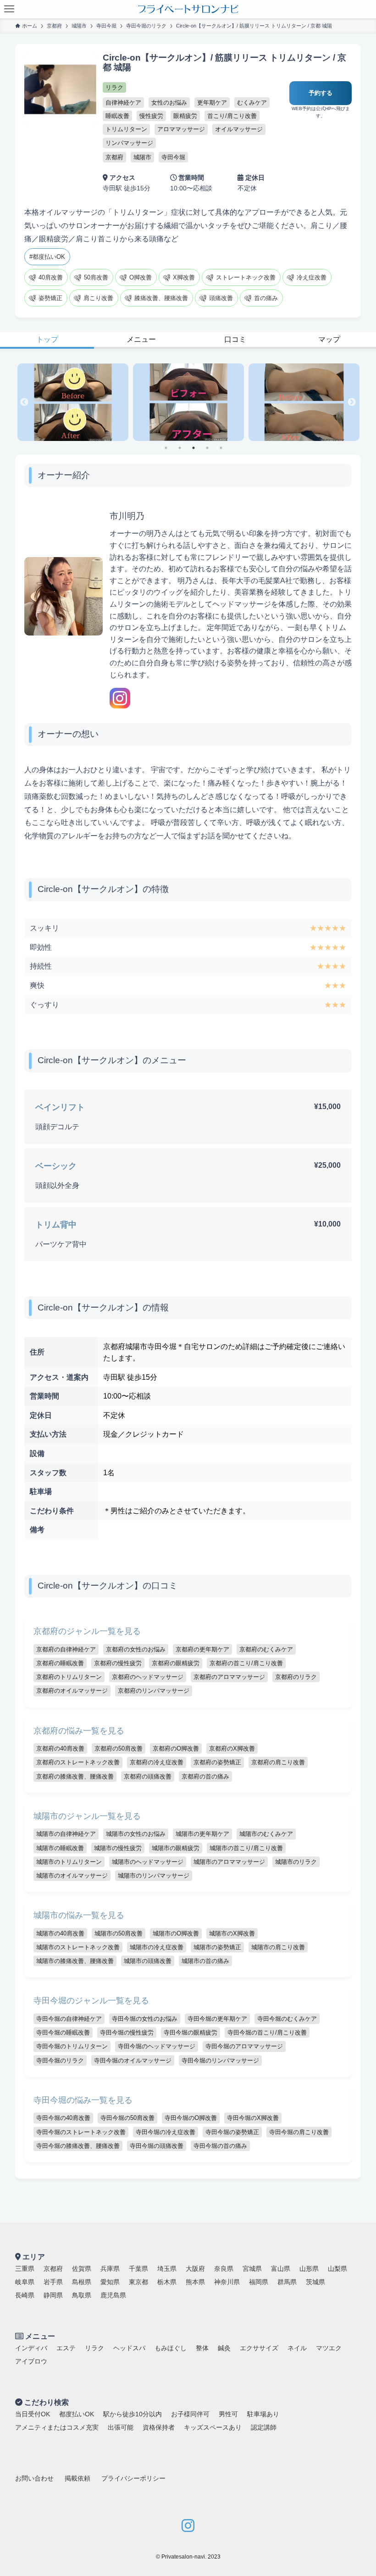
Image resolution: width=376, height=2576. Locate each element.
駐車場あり (263, 2414)
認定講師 (264, 2427)
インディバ (31, 2348)
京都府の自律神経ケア (66, 1649)
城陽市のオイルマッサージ (72, 1876)
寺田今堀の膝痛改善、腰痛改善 (78, 2146)
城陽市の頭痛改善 (148, 1961)
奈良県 (224, 2269)
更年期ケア (212, 103)
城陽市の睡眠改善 (60, 1848)
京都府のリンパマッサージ (154, 1691)
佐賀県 (82, 2269)
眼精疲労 (185, 116)
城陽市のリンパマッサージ (154, 1876)
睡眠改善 (117, 116)
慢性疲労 (151, 116)
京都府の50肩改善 (119, 1748)
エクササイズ (259, 2348)
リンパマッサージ (129, 143)
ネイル (297, 2348)
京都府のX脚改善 (232, 1748)
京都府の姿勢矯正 (217, 1762)
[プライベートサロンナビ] (188, 9)
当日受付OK (33, 2414)
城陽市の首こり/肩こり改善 (246, 1848)
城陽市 (142, 157)
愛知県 (110, 2282)
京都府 (114, 157)
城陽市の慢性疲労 (118, 1848)
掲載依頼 (77, 2478)
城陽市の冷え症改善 (157, 1947)
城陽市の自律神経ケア (66, 1834)
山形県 (309, 2269)
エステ (66, 2348)
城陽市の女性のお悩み (136, 1834)
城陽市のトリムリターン (69, 1862)
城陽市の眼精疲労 (176, 1848)
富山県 (281, 2269)
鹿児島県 (113, 2295)
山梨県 (337, 2269)
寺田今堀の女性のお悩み (145, 2019)
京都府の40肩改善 (60, 1748)
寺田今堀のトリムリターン (72, 2046)
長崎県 (25, 2295)
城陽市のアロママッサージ (229, 1862)
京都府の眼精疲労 (176, 1663)
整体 (202, 2348)
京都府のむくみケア (266, 1649)
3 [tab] (196, 451)
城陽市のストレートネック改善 (78, 1947)
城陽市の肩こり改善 (278, 1947)
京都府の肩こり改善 (278, 1762)
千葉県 (138, 2269)
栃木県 (167, 2282)
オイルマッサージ (239, 129)
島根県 (82, 2282)
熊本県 (195, 2282)
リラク (114, 87)
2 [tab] (182, 451)
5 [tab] (224, 451)
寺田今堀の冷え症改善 (166, 2132)
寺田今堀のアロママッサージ (244, 2046)
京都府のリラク (296, 1677)
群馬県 (287, 2282)
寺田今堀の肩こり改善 (299, 2132)
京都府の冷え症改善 (157, 1762)
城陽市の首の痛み (205, 1961)
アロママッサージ (181, 129)
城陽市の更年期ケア (202, 1834)
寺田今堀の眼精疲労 (191, 2032)
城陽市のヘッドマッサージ (148, 1862)
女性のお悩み (169, 103)
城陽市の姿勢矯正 (217, 1947)
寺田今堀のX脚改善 (253, 2118)
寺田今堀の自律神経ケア (69, 2019)
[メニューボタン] (9, 9)
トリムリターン (126, 129)
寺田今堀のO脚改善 (191, 2118)
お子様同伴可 (190, 2414)
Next (352, 402)
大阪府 (195, 2269)
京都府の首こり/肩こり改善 (246, 1663)
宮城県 (252, 2269)
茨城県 (315, 2282)
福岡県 (259, 2282)
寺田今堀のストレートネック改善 (81, 2132)
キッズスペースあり (213, 2427)
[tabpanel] (73, 402)
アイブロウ (31, 2361)
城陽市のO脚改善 (176, 1933)
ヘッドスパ (129, 2348)
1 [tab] (169, 451)
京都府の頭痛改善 (148, 1776)
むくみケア (252, 103)
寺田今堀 (173, 157)
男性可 (228, 2414)
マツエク (329, 2348)
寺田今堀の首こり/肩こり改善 (267, 2032)
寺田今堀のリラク (60, 2060)
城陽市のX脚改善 (232, 1933)
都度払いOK (77, 2414)
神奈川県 (227, 2282)
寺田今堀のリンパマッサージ (220, 2060)
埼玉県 (167, 2269)
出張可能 (121, 2427)
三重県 (25, 2269)
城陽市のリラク (296, 1862)
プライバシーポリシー (133, 2478)
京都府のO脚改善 (176, 1748)
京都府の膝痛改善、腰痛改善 (75, 1776)
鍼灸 (224, 2348)
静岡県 (53, 2295)
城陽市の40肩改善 (60, 1933)
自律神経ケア (123, 103)
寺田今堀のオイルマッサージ (133, 2060)
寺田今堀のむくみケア (287, 2019)
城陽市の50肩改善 (119, 1933)
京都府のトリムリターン (69, 1677)
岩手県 (53, 2282)
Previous (24, 402)
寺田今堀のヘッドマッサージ (157, 2046)
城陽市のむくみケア (266, 1834)
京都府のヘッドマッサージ (148, 1677)
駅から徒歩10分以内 (133, 2414)
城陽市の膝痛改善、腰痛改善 (75, 1961)
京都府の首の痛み (205, 1776)
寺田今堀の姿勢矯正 (232, 2132)
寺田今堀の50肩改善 (127, 2118)
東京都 (138, 2282)
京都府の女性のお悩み (136, 1649)
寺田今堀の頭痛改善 (157, 2146)
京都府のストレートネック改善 (78, 1762)
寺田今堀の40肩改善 (63, 2118)
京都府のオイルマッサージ (72, 1691)
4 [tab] (210, 451)
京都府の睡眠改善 (60, 1663)
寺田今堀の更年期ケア (217, 2019)
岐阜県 (25, 2282)
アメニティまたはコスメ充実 (57, 2427)
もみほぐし (171, 2348)
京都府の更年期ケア (202, 1649)
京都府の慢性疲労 (118, 1663)
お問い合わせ (34, 2478)
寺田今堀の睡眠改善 (63, 2032)
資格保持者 (159, 2427)
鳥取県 (82, 2295)
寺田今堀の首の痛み (220, 2146)
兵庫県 (110, 2269)
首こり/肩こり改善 (232, 116)
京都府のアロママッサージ (229, 1677)
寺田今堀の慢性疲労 (127, 2032)
